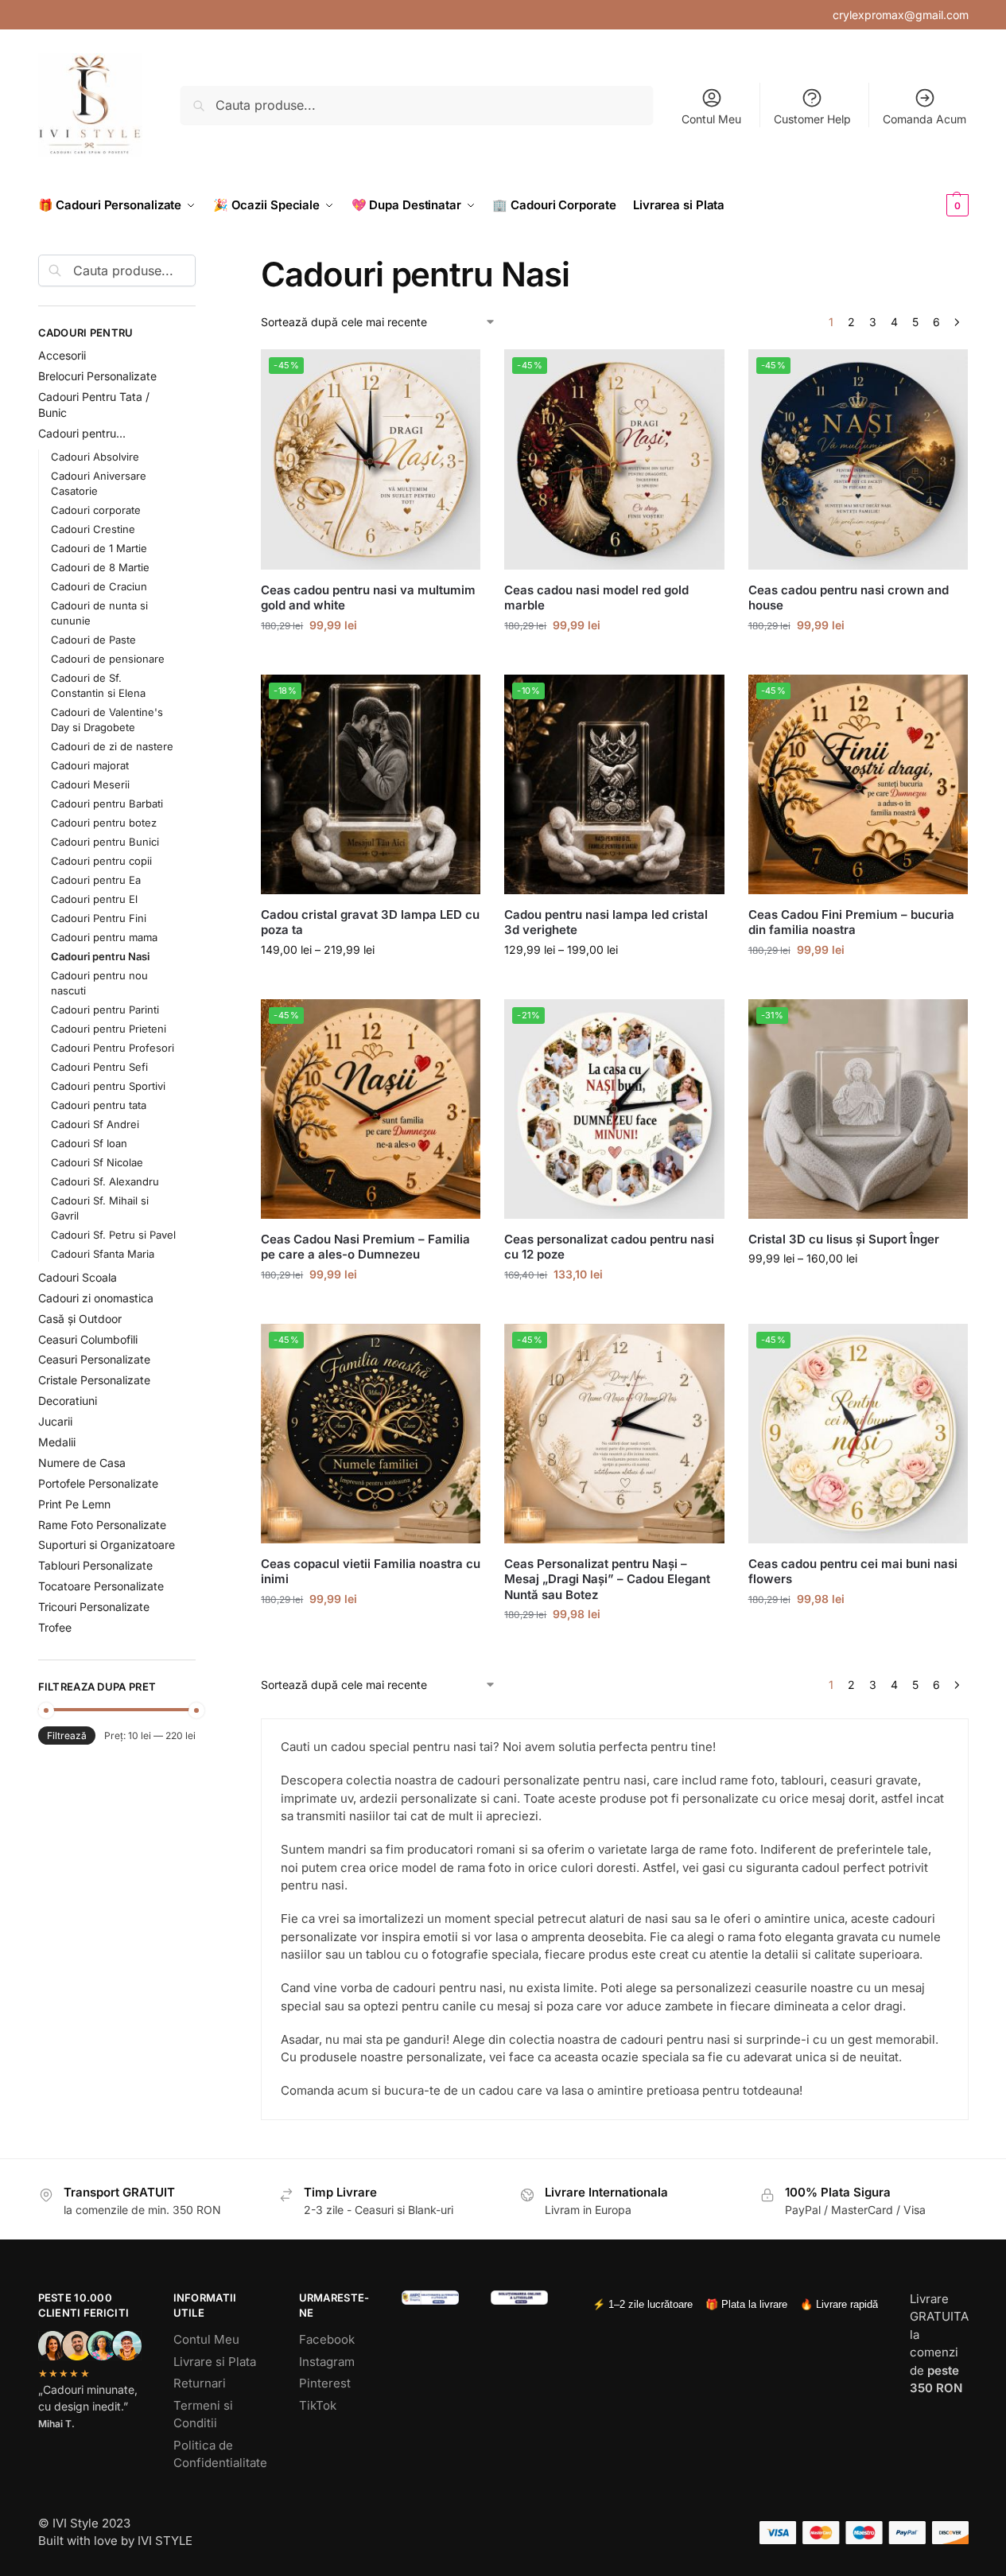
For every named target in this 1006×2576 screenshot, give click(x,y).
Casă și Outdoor (80, 1319)
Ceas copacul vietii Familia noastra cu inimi (371, 1572)
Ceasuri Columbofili (88, 1339)
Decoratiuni (68, 1401)
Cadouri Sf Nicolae (97, 1162)
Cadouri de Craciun (99, 586)
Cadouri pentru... (82, 433)
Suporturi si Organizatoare (107, 1545)
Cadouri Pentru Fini (99, 918)
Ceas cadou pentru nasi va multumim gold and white (368, 598)
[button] (931, 205)
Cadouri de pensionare (108, 659)
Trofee (55, 1627)
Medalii (57, 1442)
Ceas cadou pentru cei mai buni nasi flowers (853, 1572)
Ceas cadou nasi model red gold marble (596, 598)
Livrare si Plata (215, 2362)
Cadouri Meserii (90, 784)
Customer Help (812, 119)
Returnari (200, 2383)
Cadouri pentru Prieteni (109, 1029)
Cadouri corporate (96, 510)
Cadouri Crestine (93, 529)
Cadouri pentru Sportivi (108, 1086)
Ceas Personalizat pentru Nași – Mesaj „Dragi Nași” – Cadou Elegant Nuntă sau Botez (607, 1579)
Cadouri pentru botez (104, 823)
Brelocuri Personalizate (97, 376)
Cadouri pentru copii (101, 861)
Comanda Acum (924, 119)
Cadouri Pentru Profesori (113, 1048)
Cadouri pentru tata (99, 1105)
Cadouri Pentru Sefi (99, 1067)
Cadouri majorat (90, 765)
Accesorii (62, 355)
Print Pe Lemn (74, 1504)
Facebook (327, 2339)
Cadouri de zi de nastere (112, 746)
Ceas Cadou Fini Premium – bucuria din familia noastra (851, 922)
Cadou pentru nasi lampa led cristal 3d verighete (606, 922)
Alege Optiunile (371, 658)
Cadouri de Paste (93, 640)
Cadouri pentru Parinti (105, 1010)
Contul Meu (711, 119)
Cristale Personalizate (94, 1380)
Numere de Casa (82, 1463)
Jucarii (55, 1421)
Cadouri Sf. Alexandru (105, 1181)
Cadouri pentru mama (104, 937)
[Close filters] (200, 264)
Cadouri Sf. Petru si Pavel (113, 1235)
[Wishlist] (456, 373)
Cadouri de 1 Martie (99, 548)
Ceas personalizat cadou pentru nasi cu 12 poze (609, 1247)
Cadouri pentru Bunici (105, 842)
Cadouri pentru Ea (96, 880)
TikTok (318, 2405)
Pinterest (325, 2383)
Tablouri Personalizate (95, 1565)
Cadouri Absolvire (95, 457)
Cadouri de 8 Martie (100, 567)
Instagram (327, 2362)
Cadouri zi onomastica (96, 1298)
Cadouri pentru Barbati (107, 804)
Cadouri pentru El (94, 899)
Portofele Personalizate (98, 1483)
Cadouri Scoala (78, 1277)
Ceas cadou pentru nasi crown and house (849, 598)
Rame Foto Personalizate (102, 1525)
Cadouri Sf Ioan (89, 1143)
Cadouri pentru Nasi (100, 956)
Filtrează (67, 1735)
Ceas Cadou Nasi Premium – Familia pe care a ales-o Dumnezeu (365, 1247)
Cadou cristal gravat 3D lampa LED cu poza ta (370, 922)
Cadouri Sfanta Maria (103, 1254)
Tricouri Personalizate (94, 1607)
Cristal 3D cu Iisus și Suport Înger (844, 1239)
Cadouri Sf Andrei (95, 1124)
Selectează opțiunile (614, 983)
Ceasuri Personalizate (94, 1359)
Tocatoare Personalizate (101, 1586)
